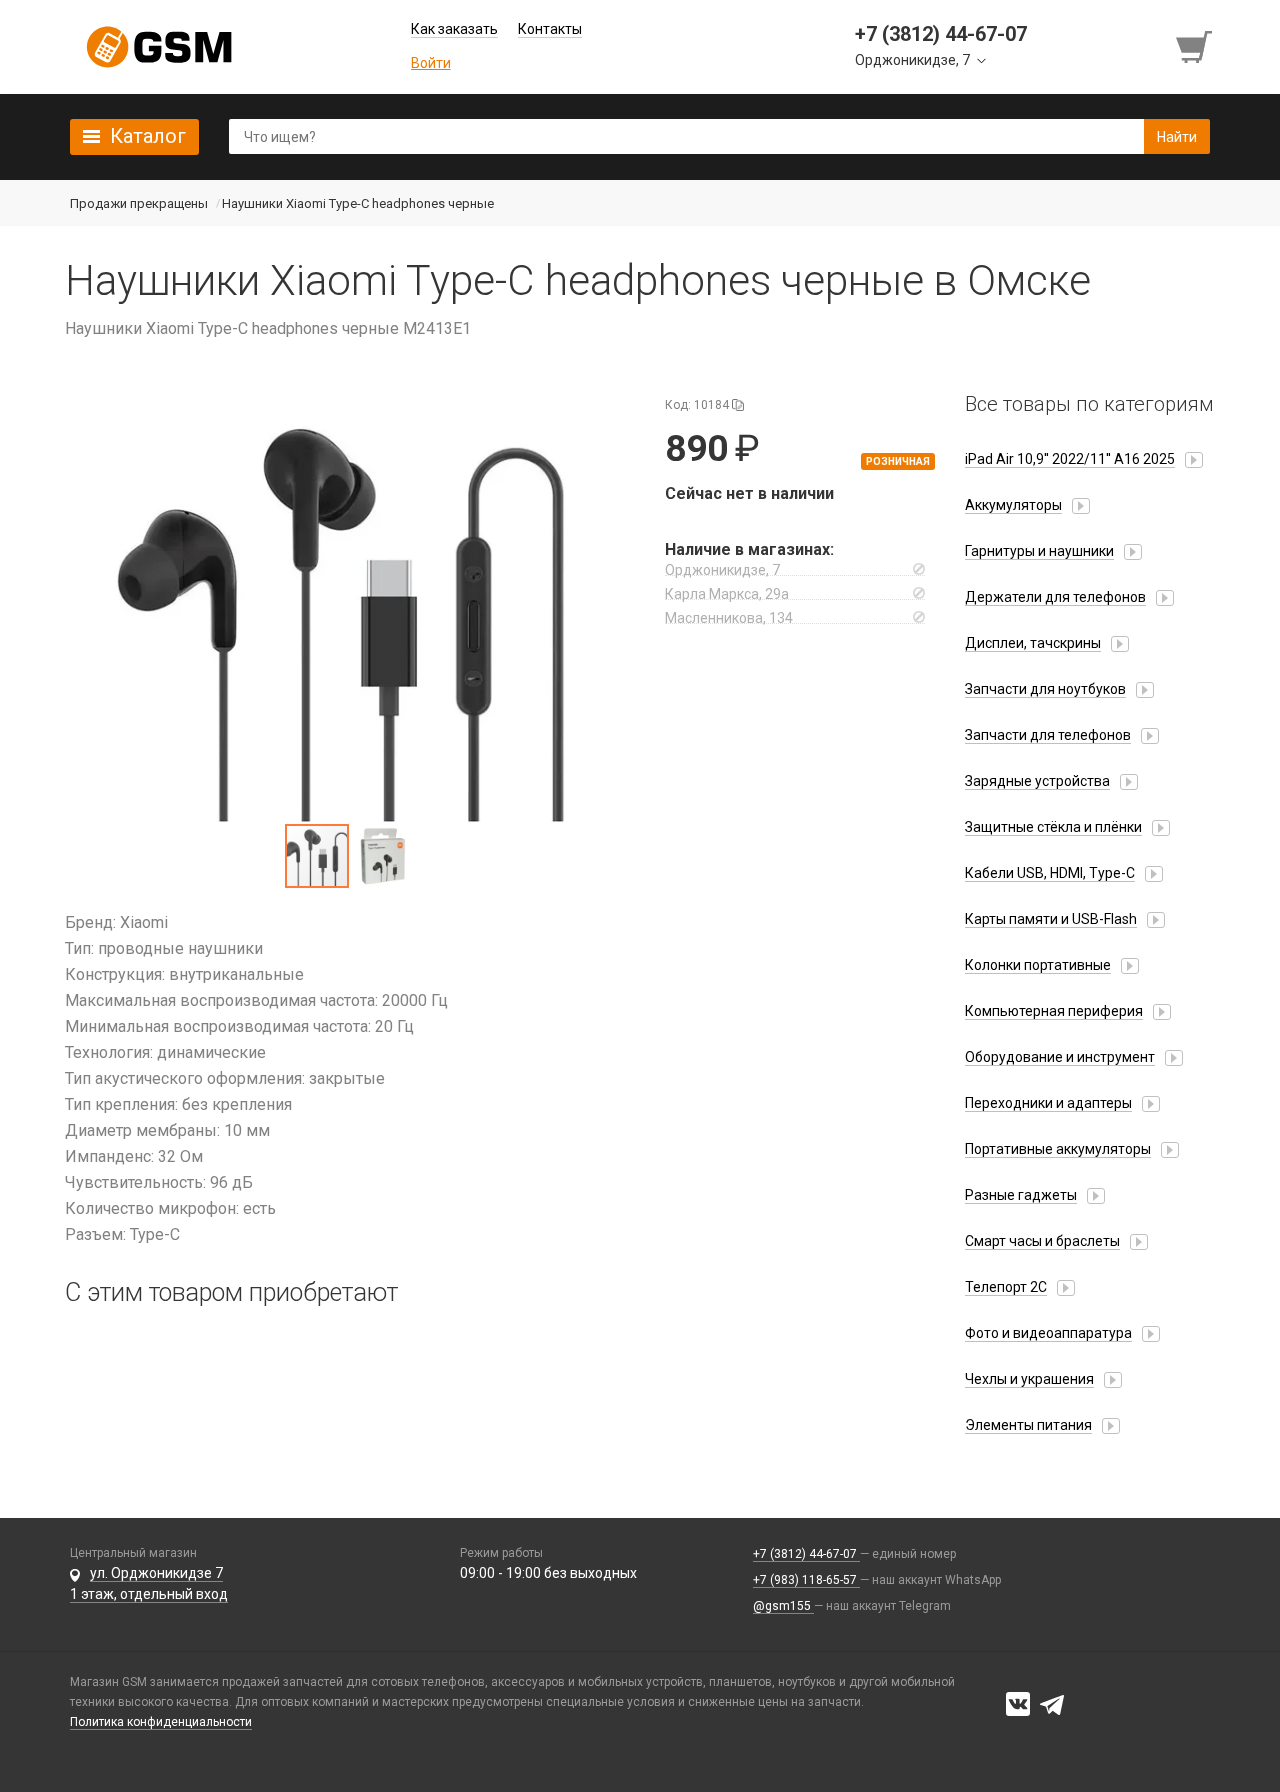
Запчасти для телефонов (1048, 735)
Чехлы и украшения (1029, 1379)
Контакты (550, 29)
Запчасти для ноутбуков (1045, 689)
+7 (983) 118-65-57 (806, 1580)
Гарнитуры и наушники (1039, 551)
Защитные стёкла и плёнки (1053, 827)
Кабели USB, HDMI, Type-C (1050, 873)
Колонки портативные (1038, 965)
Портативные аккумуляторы (1058, 1149)
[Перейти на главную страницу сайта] (159, 47)
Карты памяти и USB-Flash (1051, 919)
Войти (431, 63)
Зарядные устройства (1037, 781)
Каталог (148, 136)
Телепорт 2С (1006, 1287)
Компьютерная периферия (1054, 1011)
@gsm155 (783, 1606)
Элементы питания (1028, 1425)
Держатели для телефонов (1055, 597)
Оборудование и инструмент (1060, 1057)
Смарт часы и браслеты (1042, 1241)
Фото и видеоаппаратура (1048, 1333)
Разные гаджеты (1021, 1195)
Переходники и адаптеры (1048, 1103)
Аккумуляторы (1013, 505)
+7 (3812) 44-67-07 (806, 1554)
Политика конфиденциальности (161, 1722)
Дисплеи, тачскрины (1033, 643)
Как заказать (454, 29)
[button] (350, 607)
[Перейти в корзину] (1196, 47)
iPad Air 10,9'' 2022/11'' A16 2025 (1070, 459)
